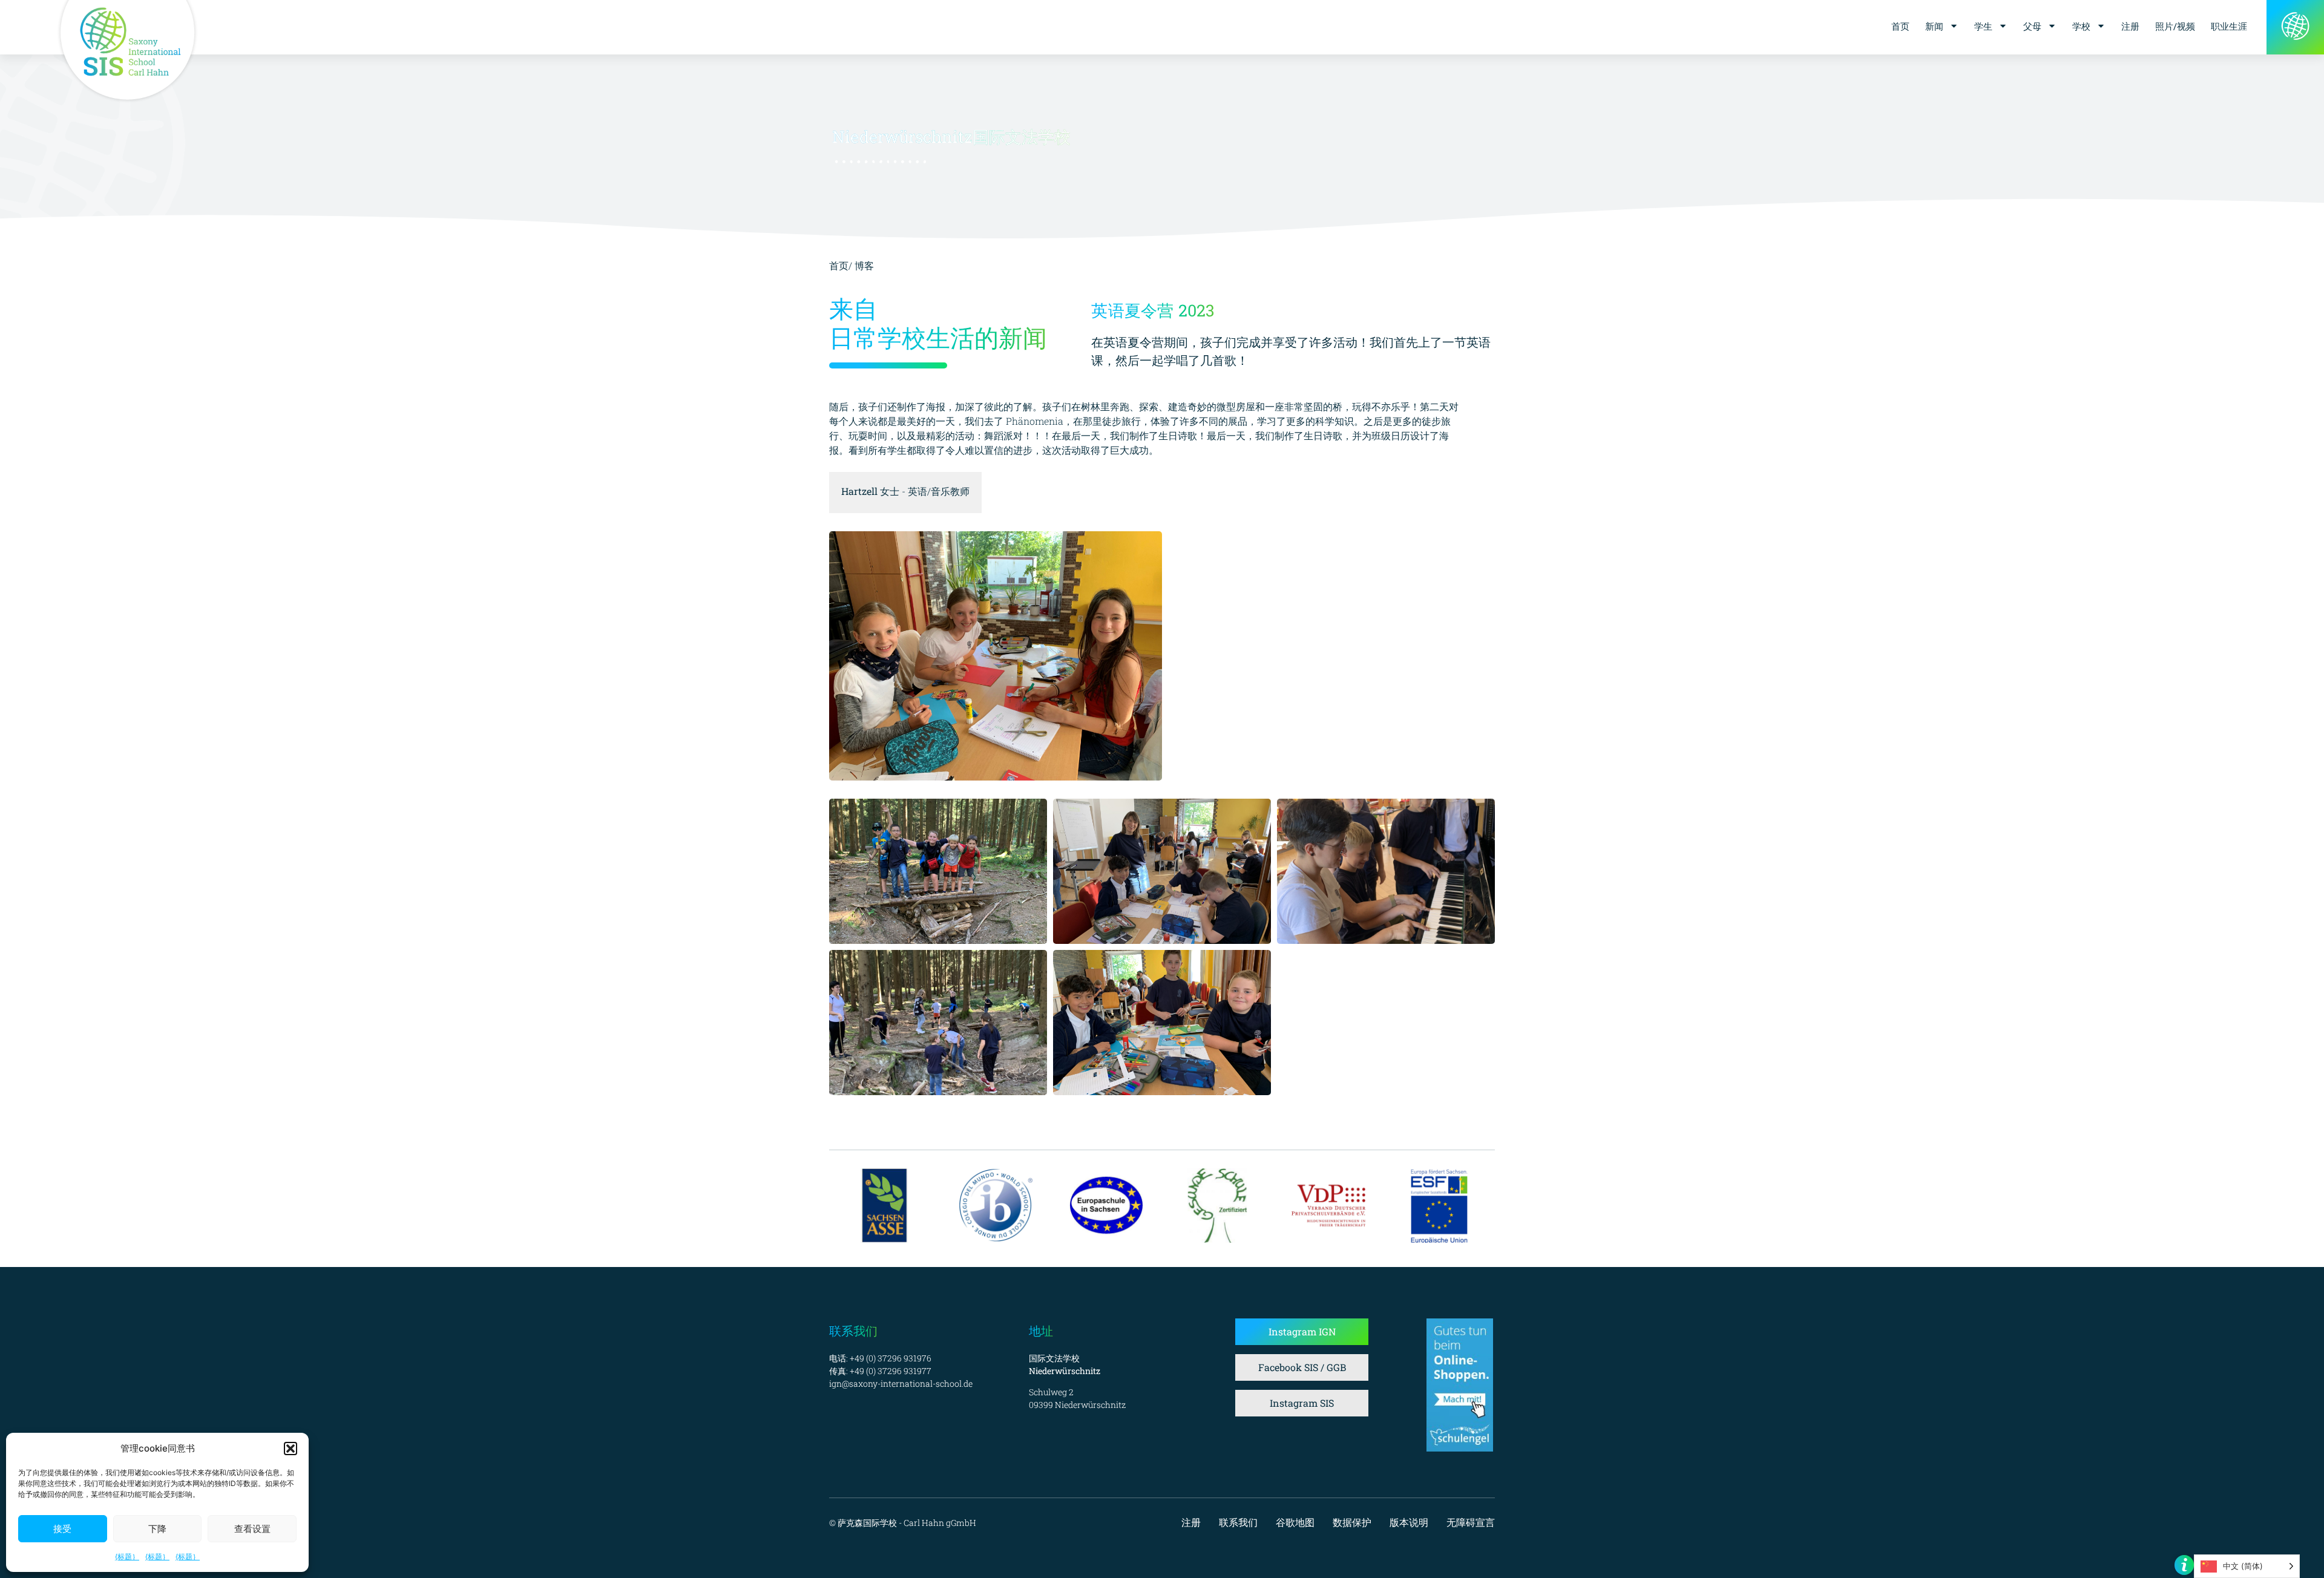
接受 (62, 1529)
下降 (157, 1529)
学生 (1983, 26)
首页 (1900, 26)
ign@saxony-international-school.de (901, 1383)
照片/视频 (2175, 26)
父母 (2032, 26)
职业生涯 (2229, 26)
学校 (2081, 26)
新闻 (1934, 26)
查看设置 (252, 1529)
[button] (290, 1449)
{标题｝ (127, 1557)
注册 (2130, 26)
